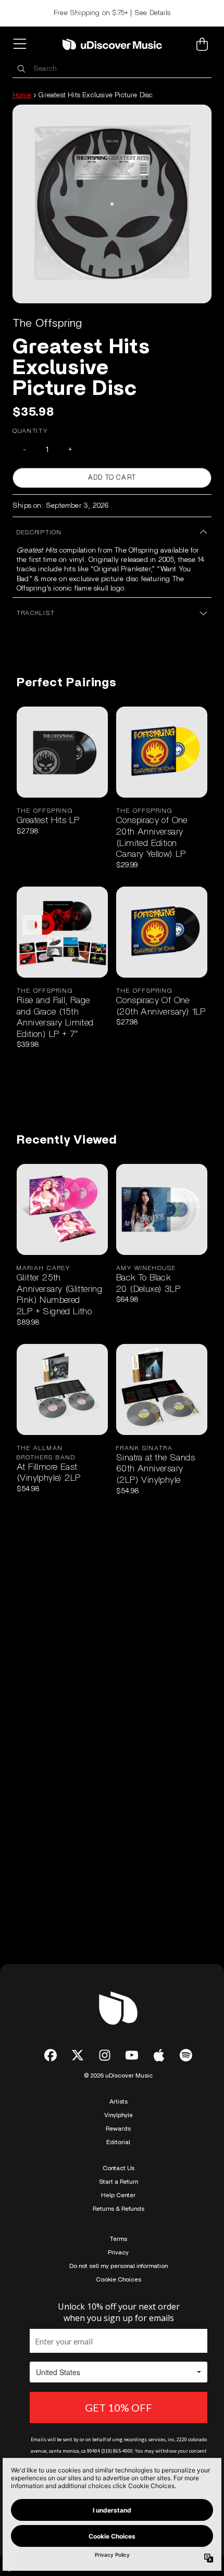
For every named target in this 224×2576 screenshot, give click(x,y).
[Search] (21, 69)
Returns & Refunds (119, 2209)
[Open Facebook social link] (51, 2055)
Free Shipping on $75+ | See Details (112, 13)
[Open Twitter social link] (78, 2055)
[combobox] (112, 69)
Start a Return (119, 2182)
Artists (119, 2101)
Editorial (118, 2142)
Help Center (118, 2195)
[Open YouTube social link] (132, 2055)
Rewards (118, 2129)
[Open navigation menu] (22, 44)
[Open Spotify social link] (186, 2055)
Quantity (30, 431)
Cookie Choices (119, 2279)
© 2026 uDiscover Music (118, 2075)
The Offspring (47, 323)
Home (22, 95)
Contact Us (119, 2168)
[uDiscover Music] (112, 44)
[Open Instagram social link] (105, 2055)
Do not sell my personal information (119, 2266)
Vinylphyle (119, 2115)
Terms (119, 2239)
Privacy (118, 2252)
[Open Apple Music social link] (159, 2055)
